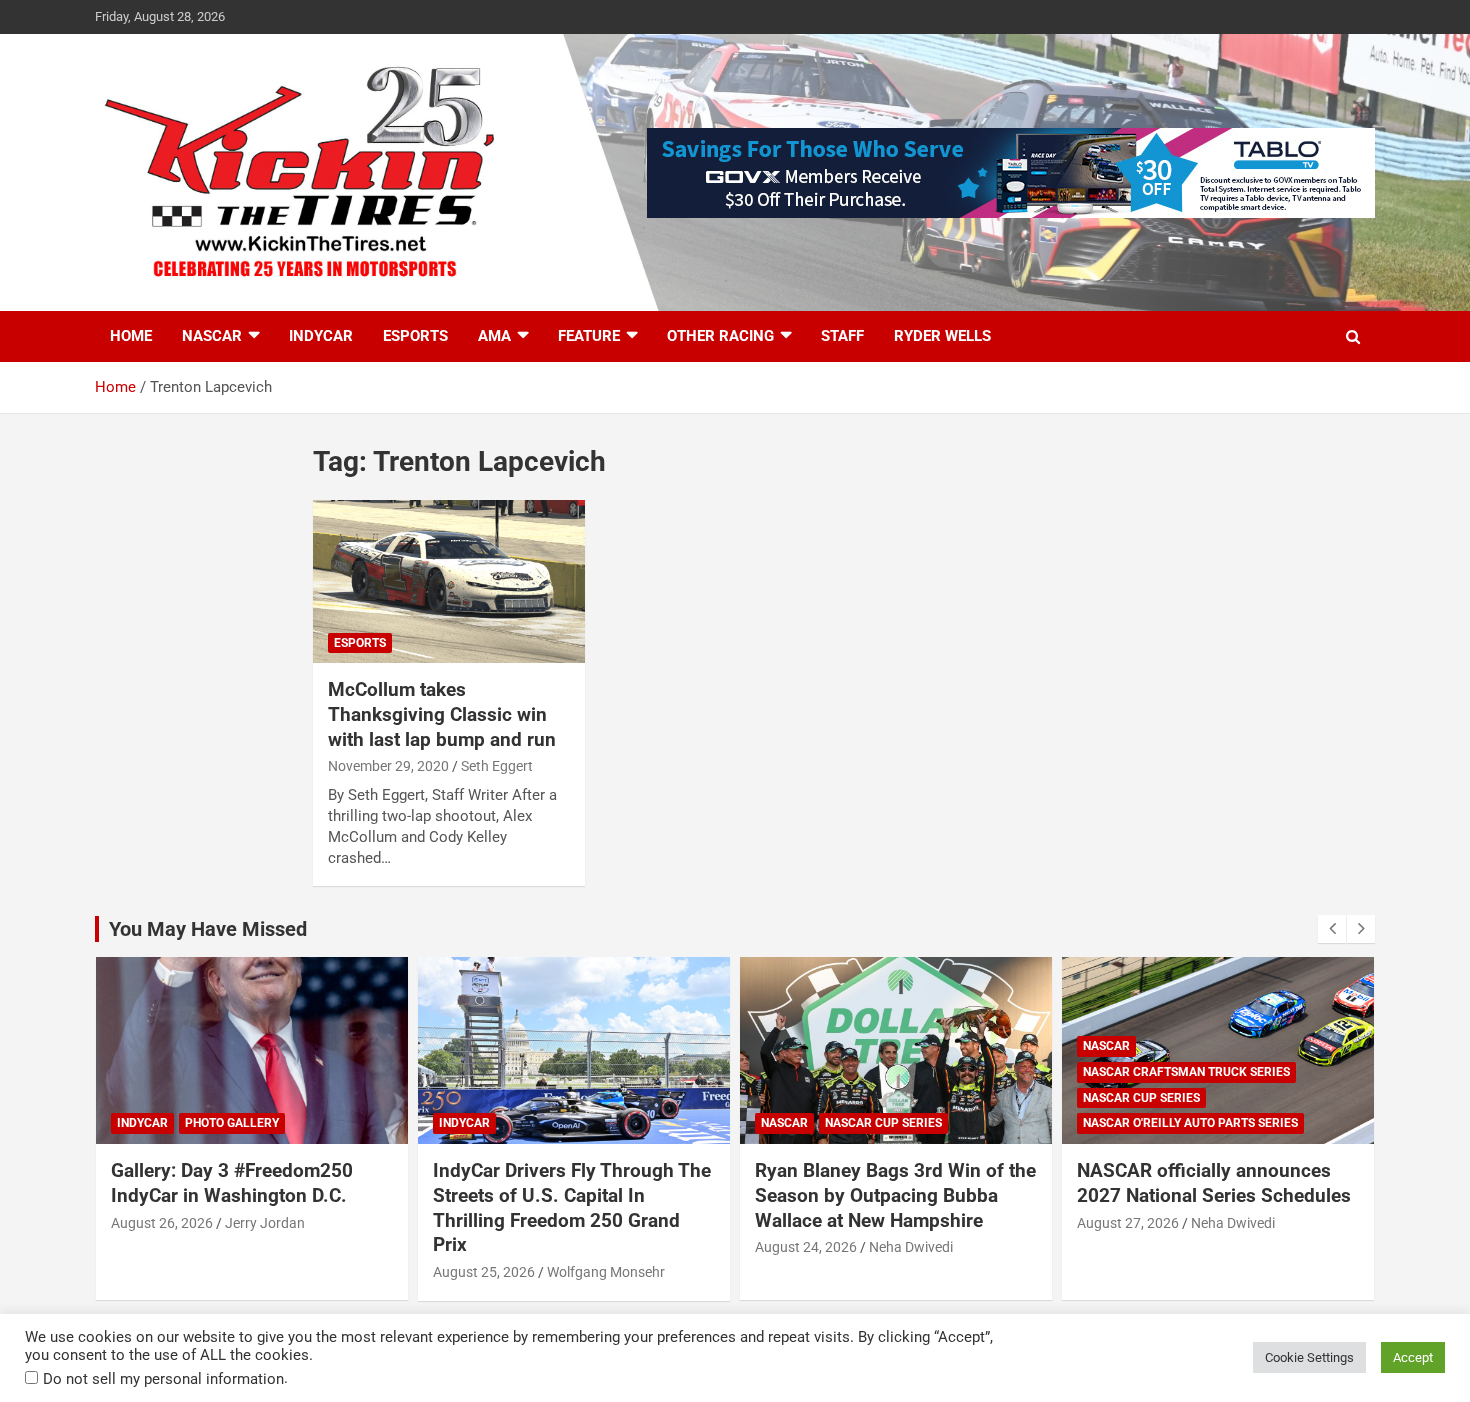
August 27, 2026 (1128, 1223)
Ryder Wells (942, 336)
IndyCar (321, 336)
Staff (842, 336)
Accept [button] (1413, 1357)
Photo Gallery (232, 1123)
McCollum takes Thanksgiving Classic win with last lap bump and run (442, 714)
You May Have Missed (208, 929)
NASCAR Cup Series (883, 1123)
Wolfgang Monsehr (606, 1272)
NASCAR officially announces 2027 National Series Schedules (1214, 1183)
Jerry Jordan (265, 1223)
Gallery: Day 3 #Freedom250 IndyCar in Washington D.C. (232, 1183)
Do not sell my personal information (163, 1379)
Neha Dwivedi (911, 1247)
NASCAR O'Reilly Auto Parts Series (1190, 1123)
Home (131, 336)
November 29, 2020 (388, 766)
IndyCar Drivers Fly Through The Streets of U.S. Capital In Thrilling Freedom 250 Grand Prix (572, 1207)
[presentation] (1332, 929)
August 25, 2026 (484, 1272)
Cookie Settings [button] (1309, 1357)
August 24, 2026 (806, 1247)
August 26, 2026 (162, 1223)
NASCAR (212, 336)
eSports (415, 336)
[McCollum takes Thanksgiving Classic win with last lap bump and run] (449, 582)
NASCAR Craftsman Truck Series (1186, 1072)
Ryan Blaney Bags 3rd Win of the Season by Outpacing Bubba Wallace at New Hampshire (895, 1195)
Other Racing (720, 336)
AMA (494, 336)
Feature (589, 336)
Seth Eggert (497, 766)
